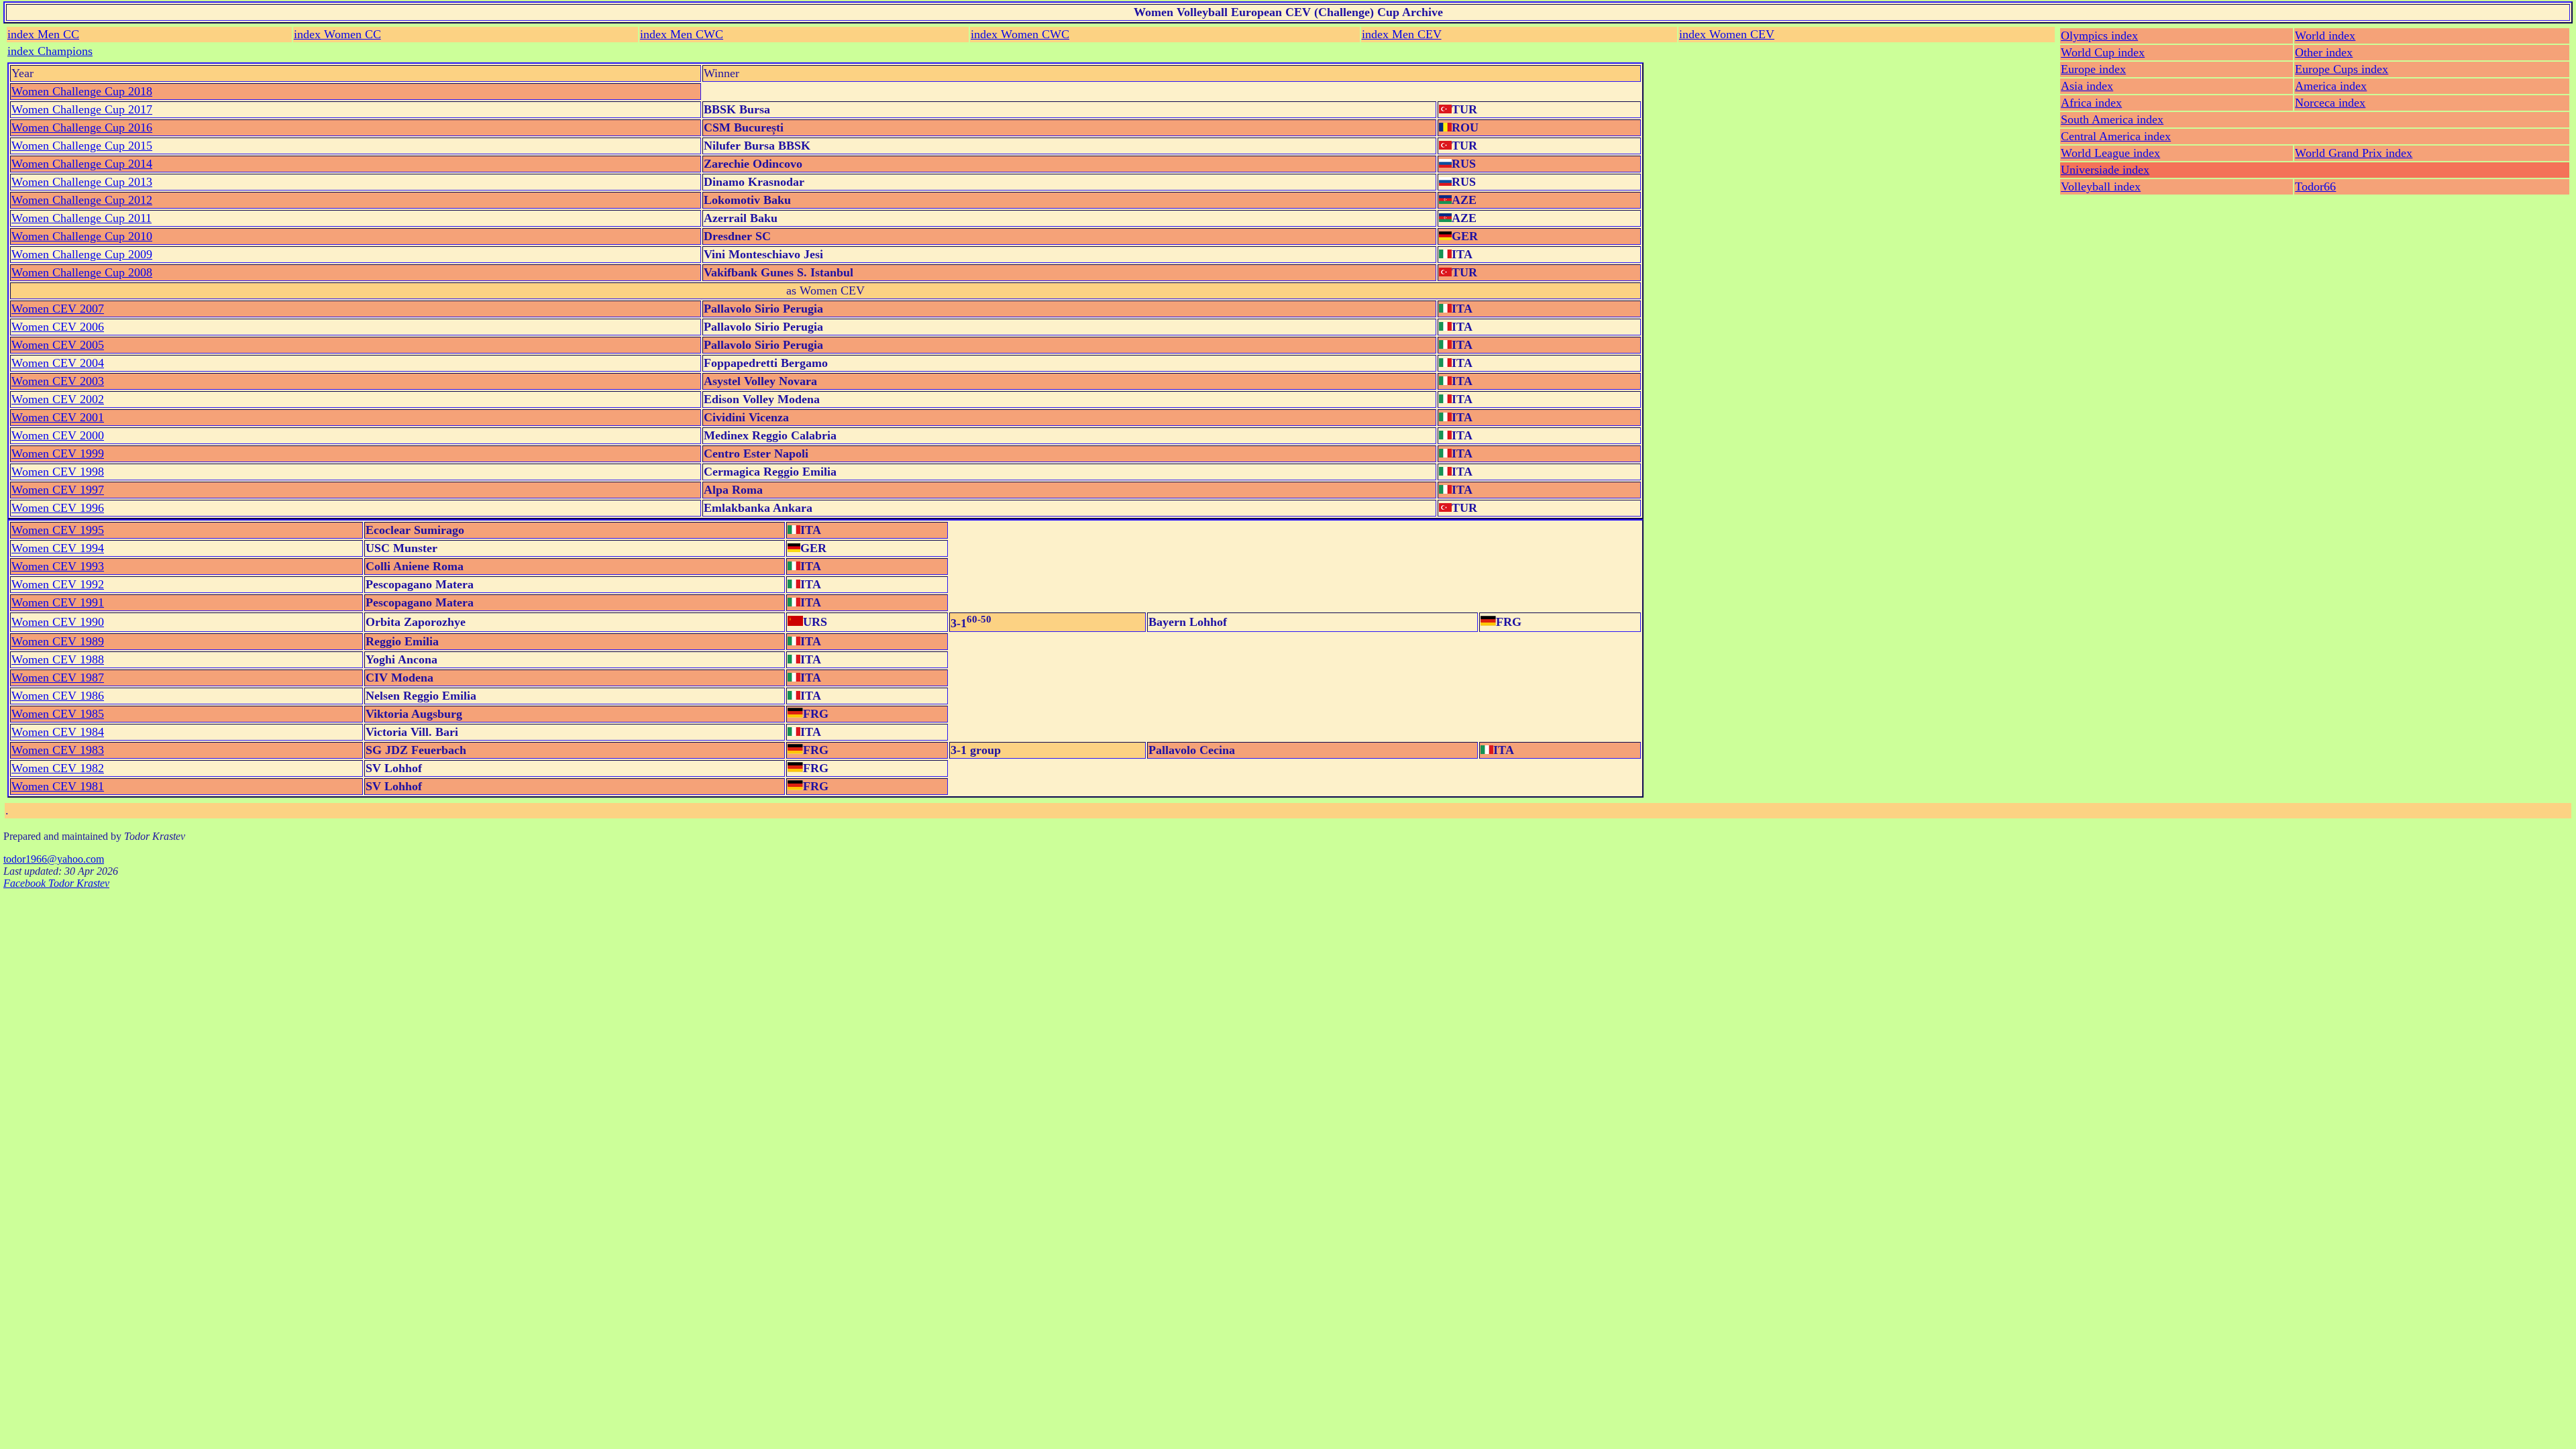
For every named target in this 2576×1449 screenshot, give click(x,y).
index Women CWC (1020, 34)
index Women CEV (1727, 34)
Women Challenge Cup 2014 (82, 164)
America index (2331, 86)
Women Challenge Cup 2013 (82, 182)
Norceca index (2330, 103)
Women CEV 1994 (58, 548)
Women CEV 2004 (58, 363)
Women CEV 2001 (58, 417)
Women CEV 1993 (58, 566)
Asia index (2087, 86)
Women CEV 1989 (58, 641)
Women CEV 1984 (58, 732)
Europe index (2093, 69)
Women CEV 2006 (58, 327)
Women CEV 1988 (58, 659)
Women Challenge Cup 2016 (82, 127)
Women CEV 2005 (58, 345)
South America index (2112, 119)
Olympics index (2099, 36)
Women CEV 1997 (58, 490)
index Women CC (337, 34)
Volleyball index (2101, 186)
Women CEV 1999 (58, 453)
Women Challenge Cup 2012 (82, 200)
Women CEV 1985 (58, 714)
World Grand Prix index (2354, 153)
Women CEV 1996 (58, 508)
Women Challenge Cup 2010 (82, 236)
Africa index (2091, 103)
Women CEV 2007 (58, 309)
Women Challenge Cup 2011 (82, 218)
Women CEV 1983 (58, 750)
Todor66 (2315, 186)
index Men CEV (1402, 34)
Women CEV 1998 (58, 472)
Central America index (2116, 136)
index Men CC (43, 34)
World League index (2110, 153)
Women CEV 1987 (58, 678)
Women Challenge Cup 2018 (82, 91)
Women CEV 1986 (58, 696)
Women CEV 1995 (58, 530)
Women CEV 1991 (58, 602)
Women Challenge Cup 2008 (82, 272)
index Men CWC (682, 34)
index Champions (50, 51)
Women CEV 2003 (58, 381)
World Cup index (2103, 52)
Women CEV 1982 (58, 768)
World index (2325, 36)
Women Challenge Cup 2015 (82, 146)
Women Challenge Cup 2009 (82, 254)
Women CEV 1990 (58, 622)
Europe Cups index (2342, 69)
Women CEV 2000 (58, 435)
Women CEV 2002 (58, 399)
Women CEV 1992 (58, 584)
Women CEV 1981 (58, 786)
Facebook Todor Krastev (56, 883)
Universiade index (2105, 170)
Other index (2324, 52)
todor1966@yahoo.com (54, 859)
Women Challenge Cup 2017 (82, 109)
